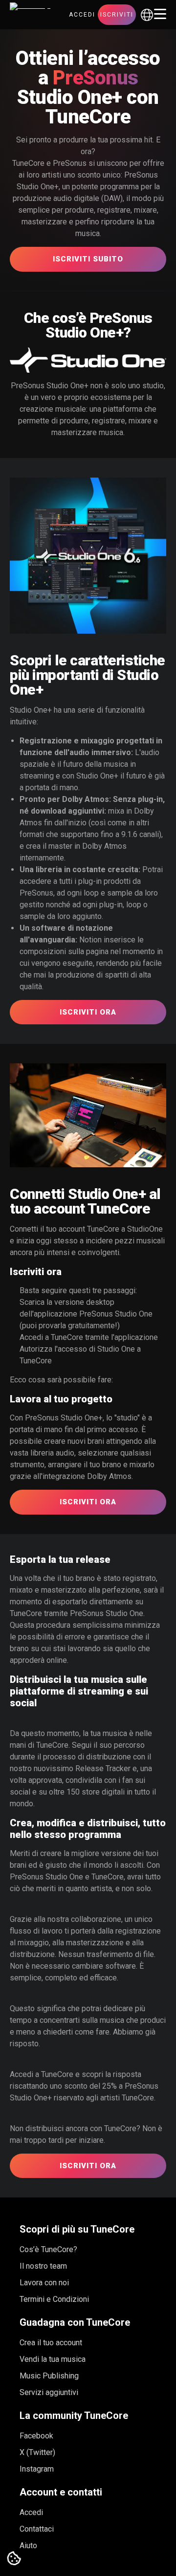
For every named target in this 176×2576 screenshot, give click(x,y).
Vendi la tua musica (53, 2359)
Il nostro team (43, 2266)
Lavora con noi (44, 2283)
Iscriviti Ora (88, 1012)
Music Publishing (49, 2376)
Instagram (37, 2469)
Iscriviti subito (88, 259)
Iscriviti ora (88, 2166)
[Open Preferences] (14, 2559)
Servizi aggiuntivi (49, 2392)
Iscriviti (117, 15)
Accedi (82, 15)
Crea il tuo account (51, 2343)
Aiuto (28, 2546)
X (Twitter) (37, 2452)
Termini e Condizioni (54, 2299)
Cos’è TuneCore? (48, 2249)
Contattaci (37, 2529)
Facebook (36, 2436)
